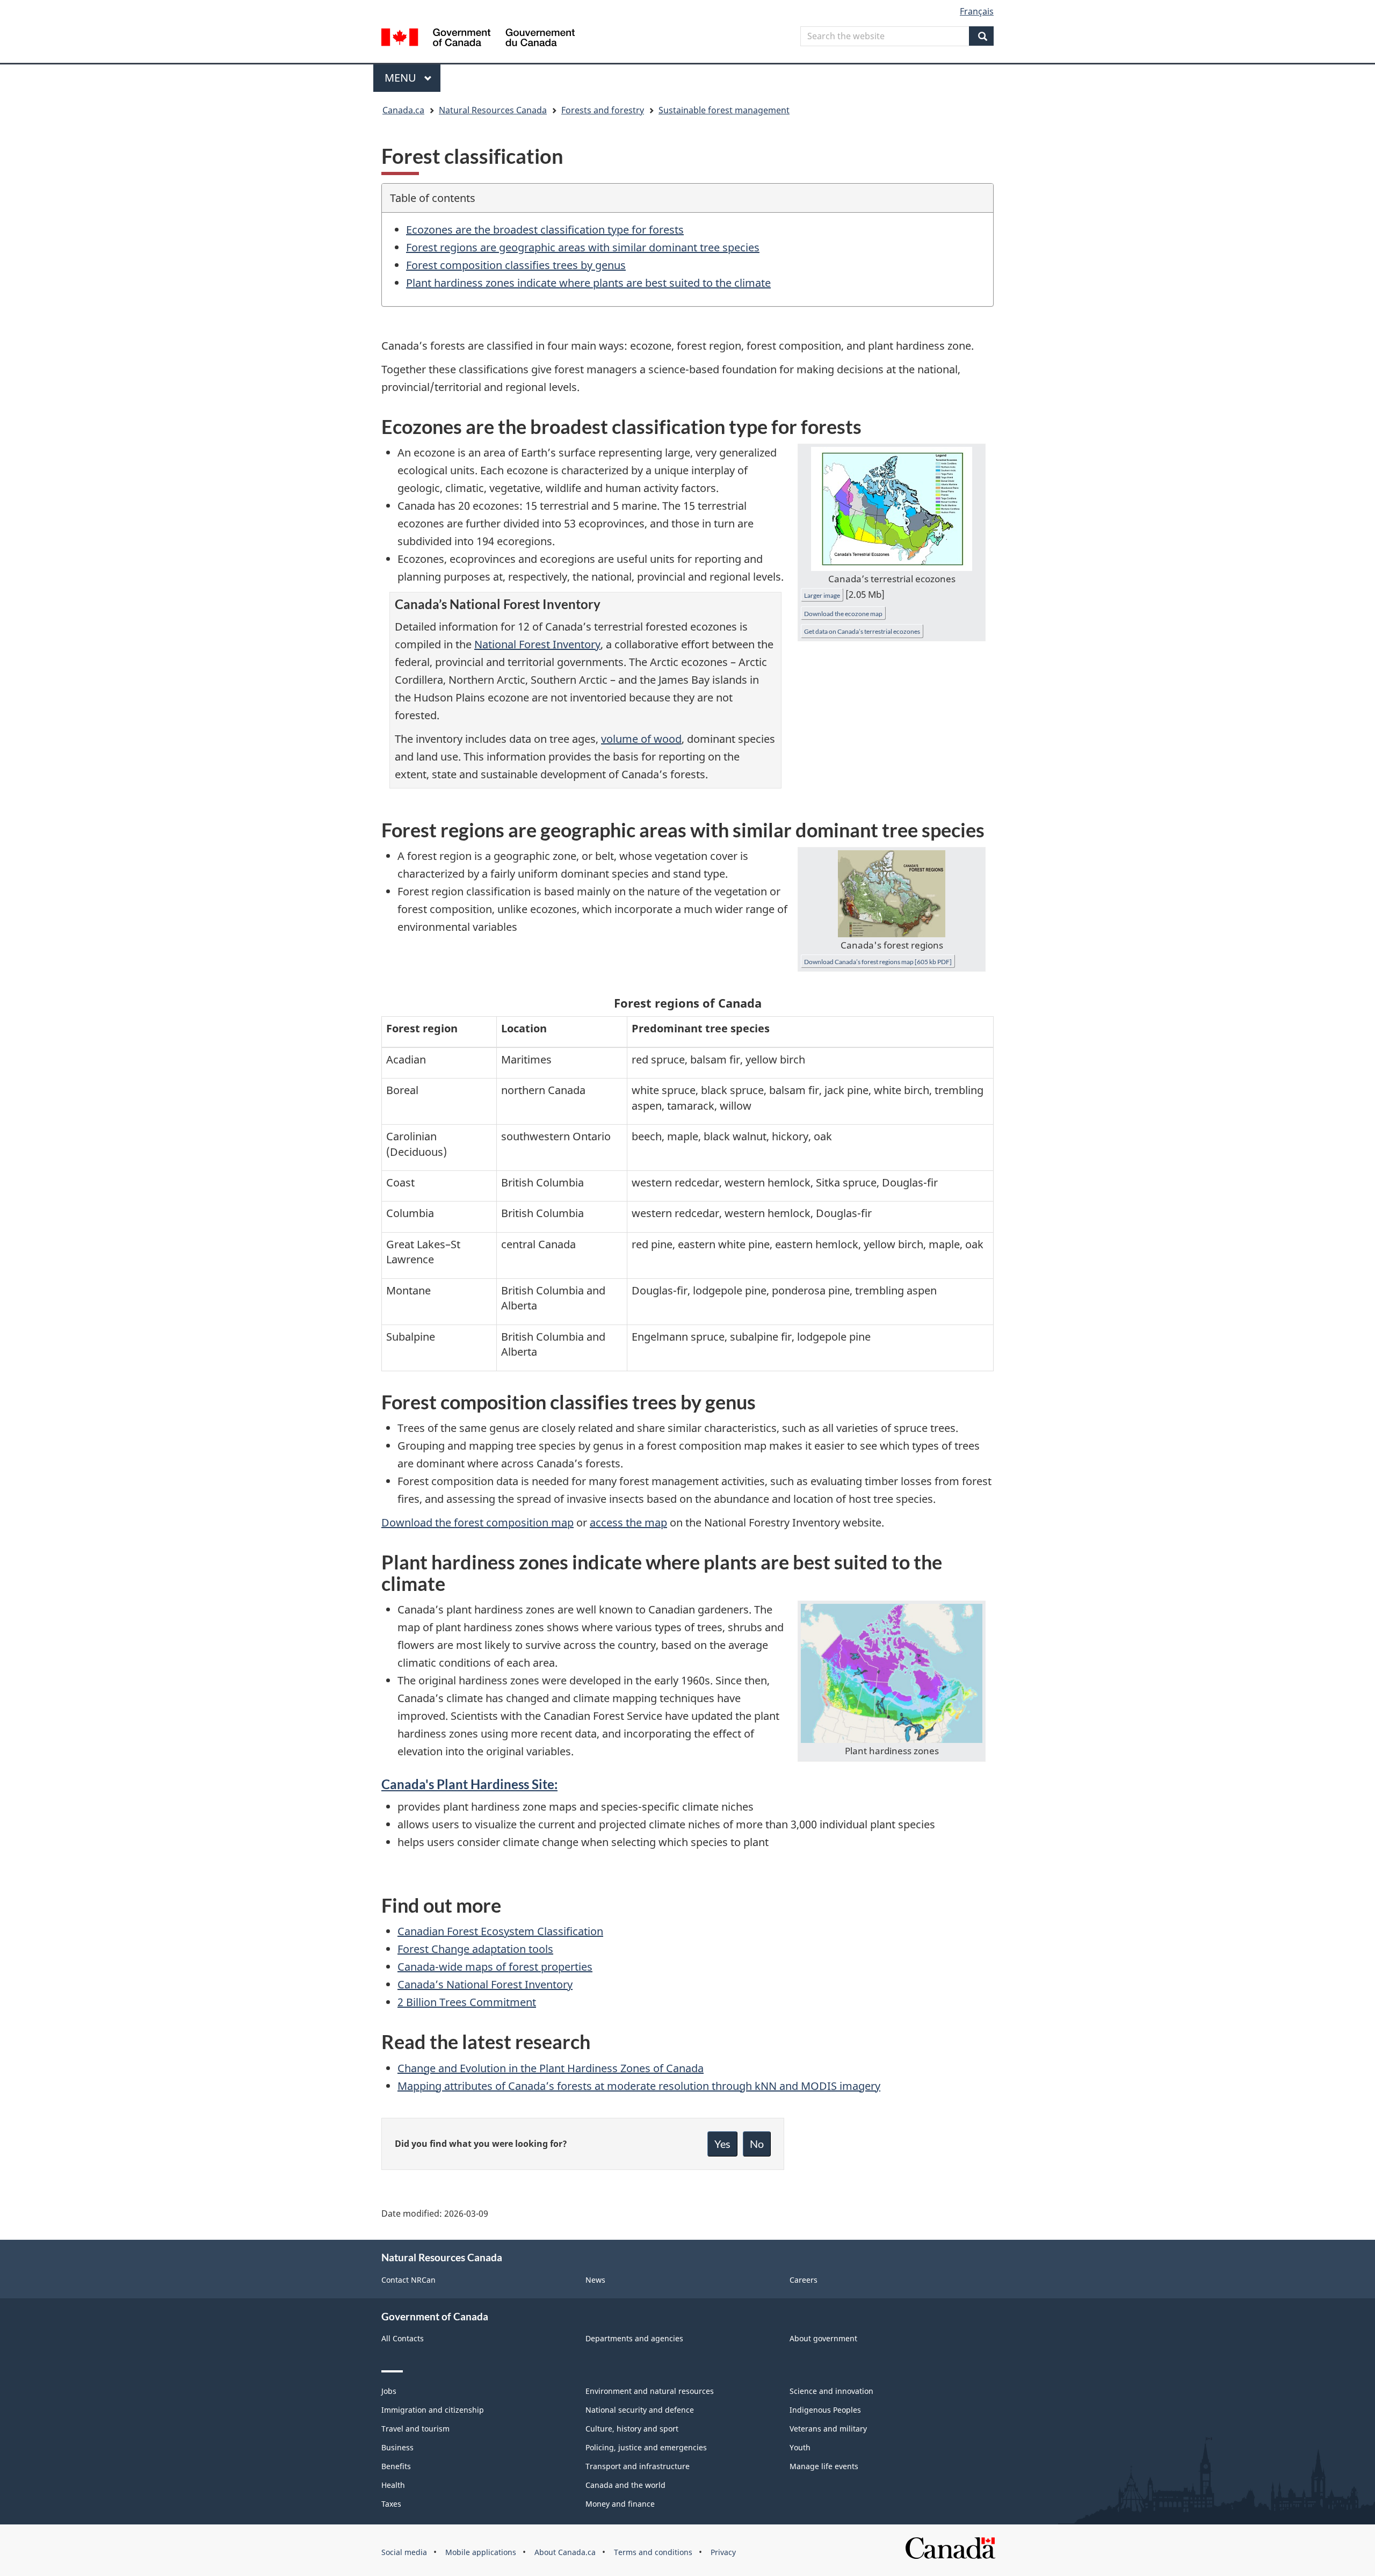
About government (823, 2338)
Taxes (391, 2504)
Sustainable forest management (724, 110)
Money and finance (620, 2504)
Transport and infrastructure (638, 2466)
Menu (402, 78)
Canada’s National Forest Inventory (485, 1984)
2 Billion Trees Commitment (467, 2002)
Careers (804, 2280)
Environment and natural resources (650, 2391)
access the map (628, 1522)
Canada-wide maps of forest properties (495, 1967)
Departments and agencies (634, 2338)
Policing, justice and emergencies (646, 2447)
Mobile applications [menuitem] (481, 2552)
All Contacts (403, 2338)
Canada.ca (403, 110)
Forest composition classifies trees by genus (516, 265)
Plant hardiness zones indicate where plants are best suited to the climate (588, 283)
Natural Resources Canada (493, 110)
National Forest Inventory (537, 644)
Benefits (396, 2466)
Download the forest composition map (477, 1522)
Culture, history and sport (632, 2429)
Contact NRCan (408, 2280)
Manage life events (824, 2466)
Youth (800, 2447)
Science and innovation (831, 2391)
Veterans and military (828, 2429)
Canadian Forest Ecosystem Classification (500, 1931)
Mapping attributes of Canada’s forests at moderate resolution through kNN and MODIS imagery (639, 2086)
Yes (722, 2144)
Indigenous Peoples (825, 2410)
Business (397, 2447)
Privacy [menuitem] (723, 2552)
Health (393, 2485)
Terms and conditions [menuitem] (653, 2552)
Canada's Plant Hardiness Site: (469, 1784)
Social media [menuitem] (404, 2552)
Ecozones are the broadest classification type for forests (545, 230)
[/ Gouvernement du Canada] (478, 39)
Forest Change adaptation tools (475, 1949)
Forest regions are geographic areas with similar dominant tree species (583, 247)
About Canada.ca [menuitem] (565, 2552)
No (757, 2144)
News (595, 2280)
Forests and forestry (603, 110)
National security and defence (640, 2410)
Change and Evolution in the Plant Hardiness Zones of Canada (551, 2068)
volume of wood (641, 739)
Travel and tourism (415, 2429)
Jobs (389, 2391)
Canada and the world (625, 2485)
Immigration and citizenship (433, 2410)
